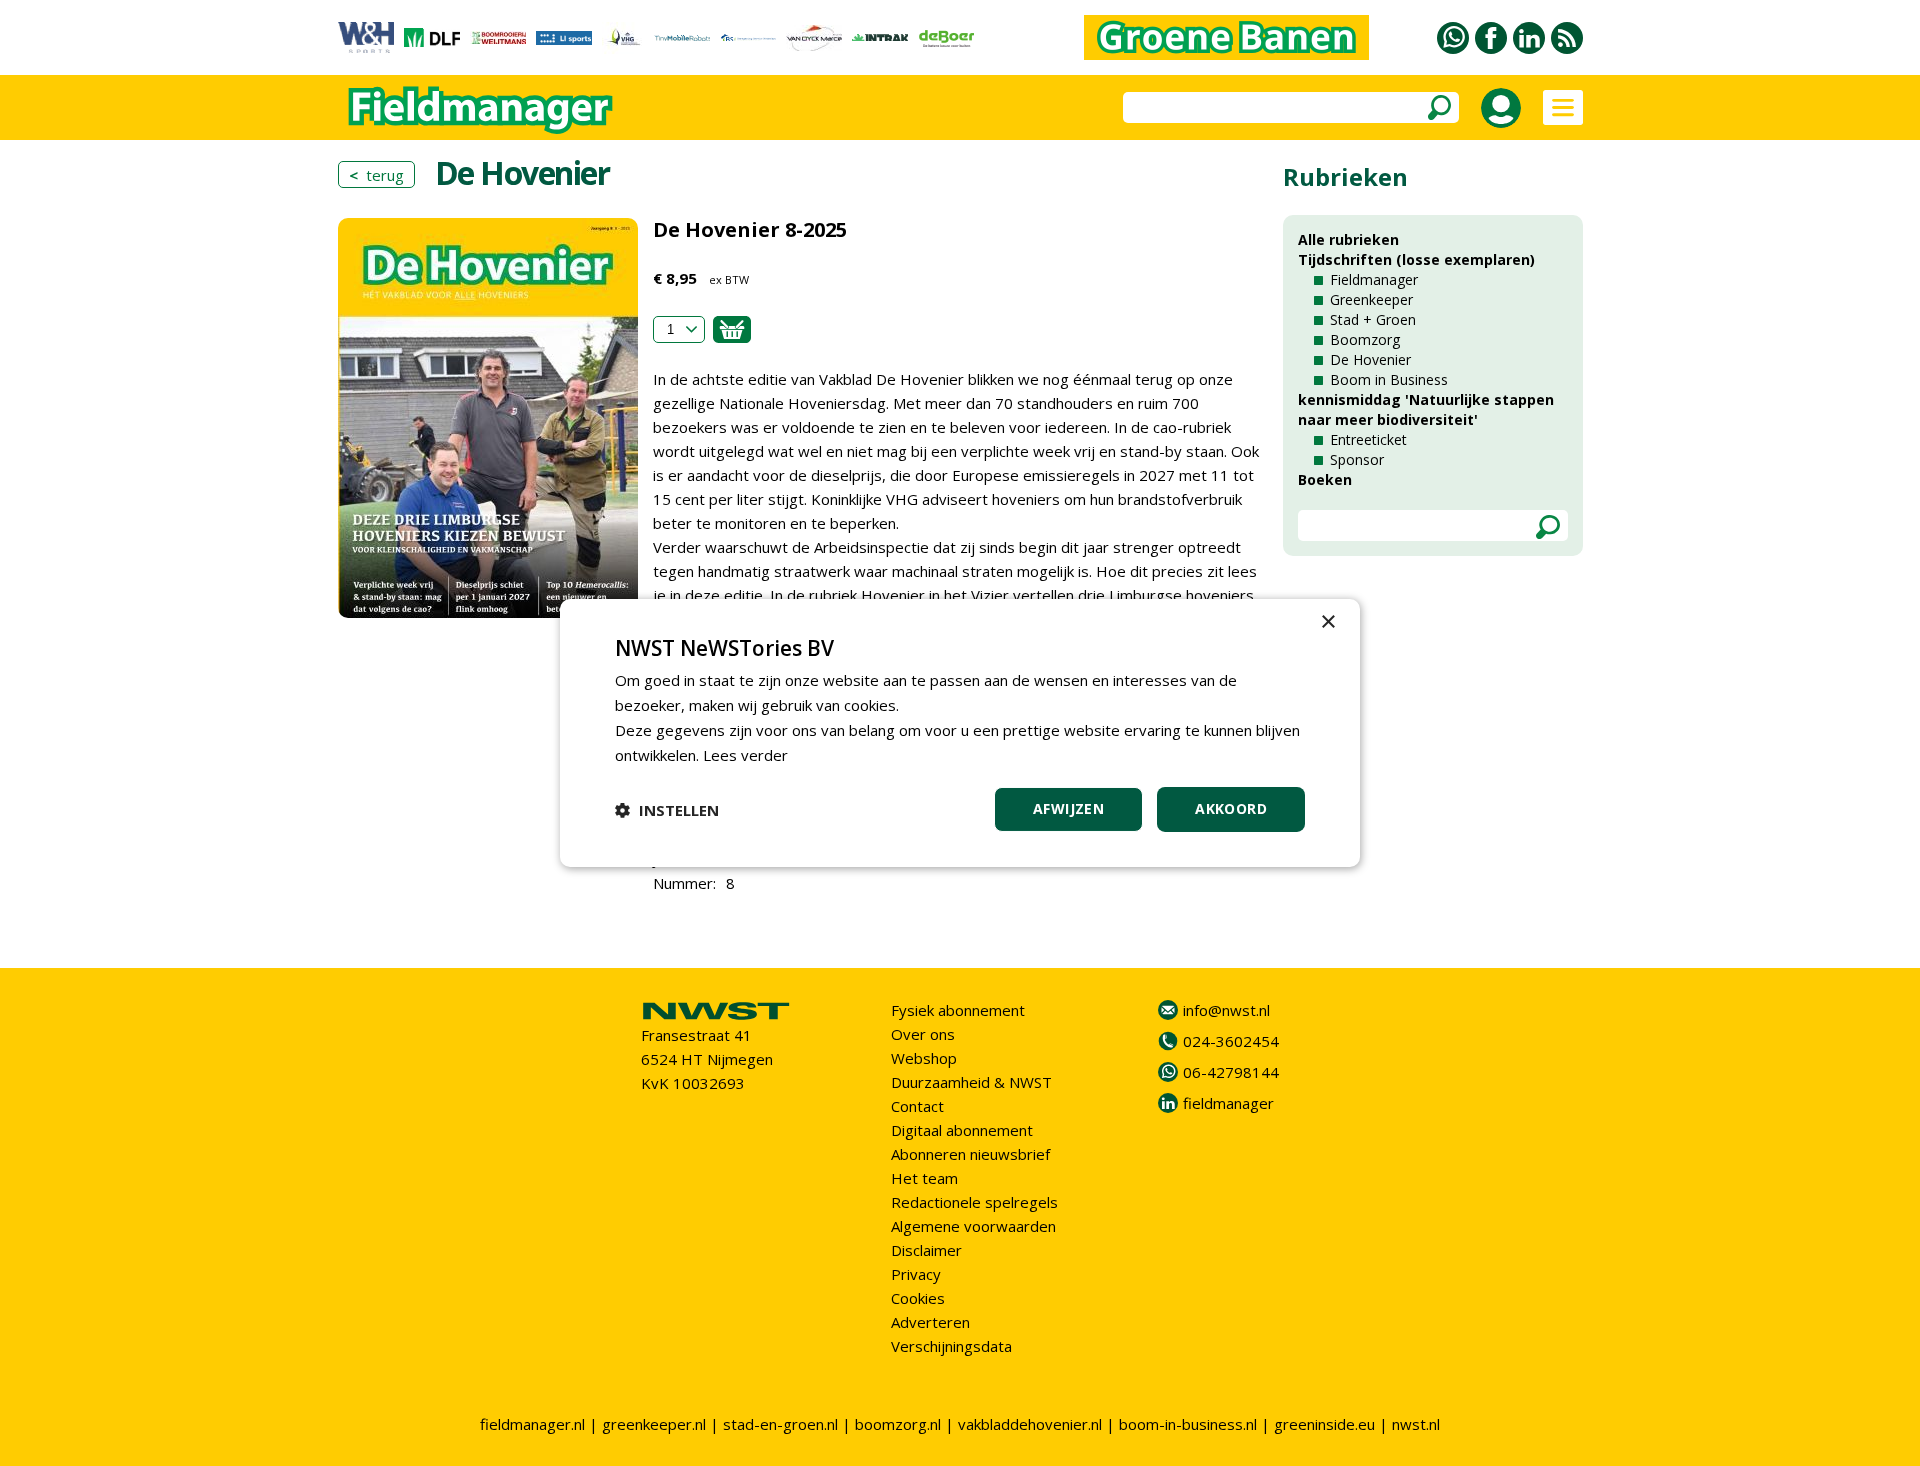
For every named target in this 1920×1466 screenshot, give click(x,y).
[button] (667, 810)
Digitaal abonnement (962, 1130)
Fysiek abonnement (958, 1010)
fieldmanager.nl (532, 1424)
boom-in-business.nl (1188, 1424)
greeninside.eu (1324, 1424)
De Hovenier (1370, 359)
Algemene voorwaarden (973, 1226)
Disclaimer (926, 1250)
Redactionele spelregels (974, 1202)
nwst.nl (1416, 1424)
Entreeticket (1368, 439)
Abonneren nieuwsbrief (970, 1154)
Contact (917, 1106)
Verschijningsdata (951, 1346)
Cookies (918, 1298)
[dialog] (960, 733)
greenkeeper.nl (654, 1424)
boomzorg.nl (898, 1424)
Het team (924, 1178)
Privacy (916, 1274)
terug (376, 175)
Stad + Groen (1373, 319)
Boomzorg (1365, 339)
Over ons (923, 1034)
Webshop (924, 1058)
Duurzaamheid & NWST (971, 1082)
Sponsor (1357, 459)
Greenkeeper (1371, 299)
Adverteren (930, 1322)
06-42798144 (1231, 1072)
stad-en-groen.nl (780, 1424)
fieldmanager (1228, 1103)
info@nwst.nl (1226, 1010)
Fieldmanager (1374, 279)
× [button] (1327, 622)
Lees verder (745, 755)
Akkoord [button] (1231, 808)
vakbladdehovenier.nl (1030, 1424)
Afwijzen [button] (1068, 808)
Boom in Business (1389, 379)
